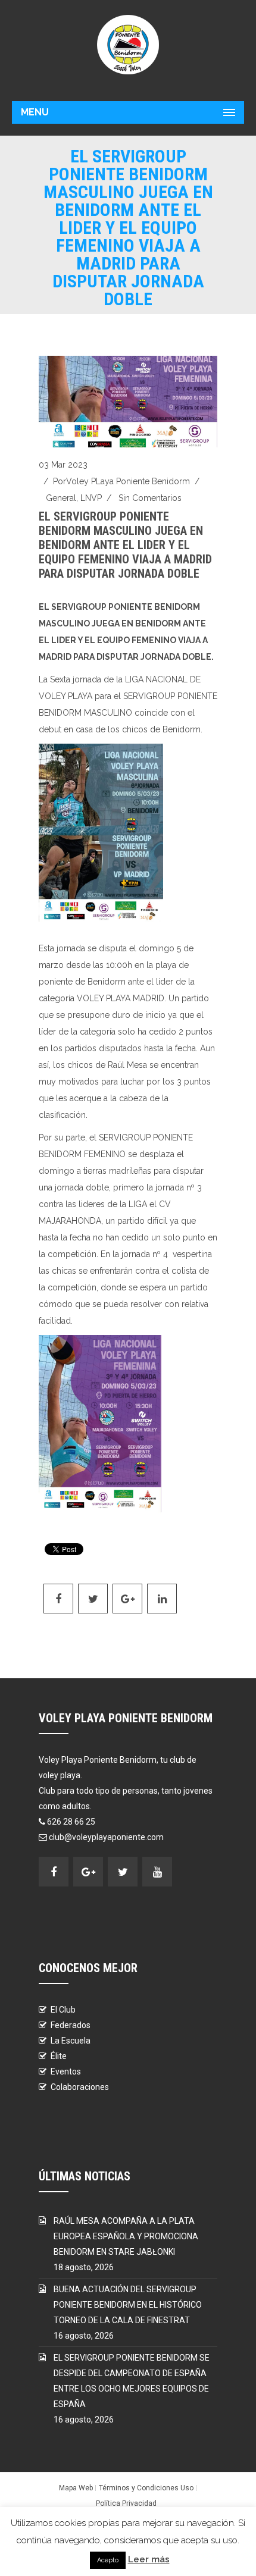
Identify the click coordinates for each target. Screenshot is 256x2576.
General (61, 498)
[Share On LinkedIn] (162, 1599)
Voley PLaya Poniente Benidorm (128, 481)
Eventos (66, 2072)
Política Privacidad (126, 2503)
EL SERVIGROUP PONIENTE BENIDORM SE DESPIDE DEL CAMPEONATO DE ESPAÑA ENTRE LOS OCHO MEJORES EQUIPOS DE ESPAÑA (132, 2381)
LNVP (91, 498)
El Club (63, 2010)
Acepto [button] (108, 2560)
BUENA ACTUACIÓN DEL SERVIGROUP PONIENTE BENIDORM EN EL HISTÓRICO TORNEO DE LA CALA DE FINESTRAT (128, 2305)
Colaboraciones (80, 2087)
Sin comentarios (150, 498)
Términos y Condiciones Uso (146, 2488)
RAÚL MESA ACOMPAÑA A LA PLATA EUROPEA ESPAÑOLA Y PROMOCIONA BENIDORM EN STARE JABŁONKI (126, 2236)
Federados (71, 2025)
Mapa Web (76, 2488)
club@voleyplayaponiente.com (106, 1837)
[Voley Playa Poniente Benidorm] (128, 45)
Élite (59, 2056)
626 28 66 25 (71, 1822)
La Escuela (71, 2041)
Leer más (149, 2559)
